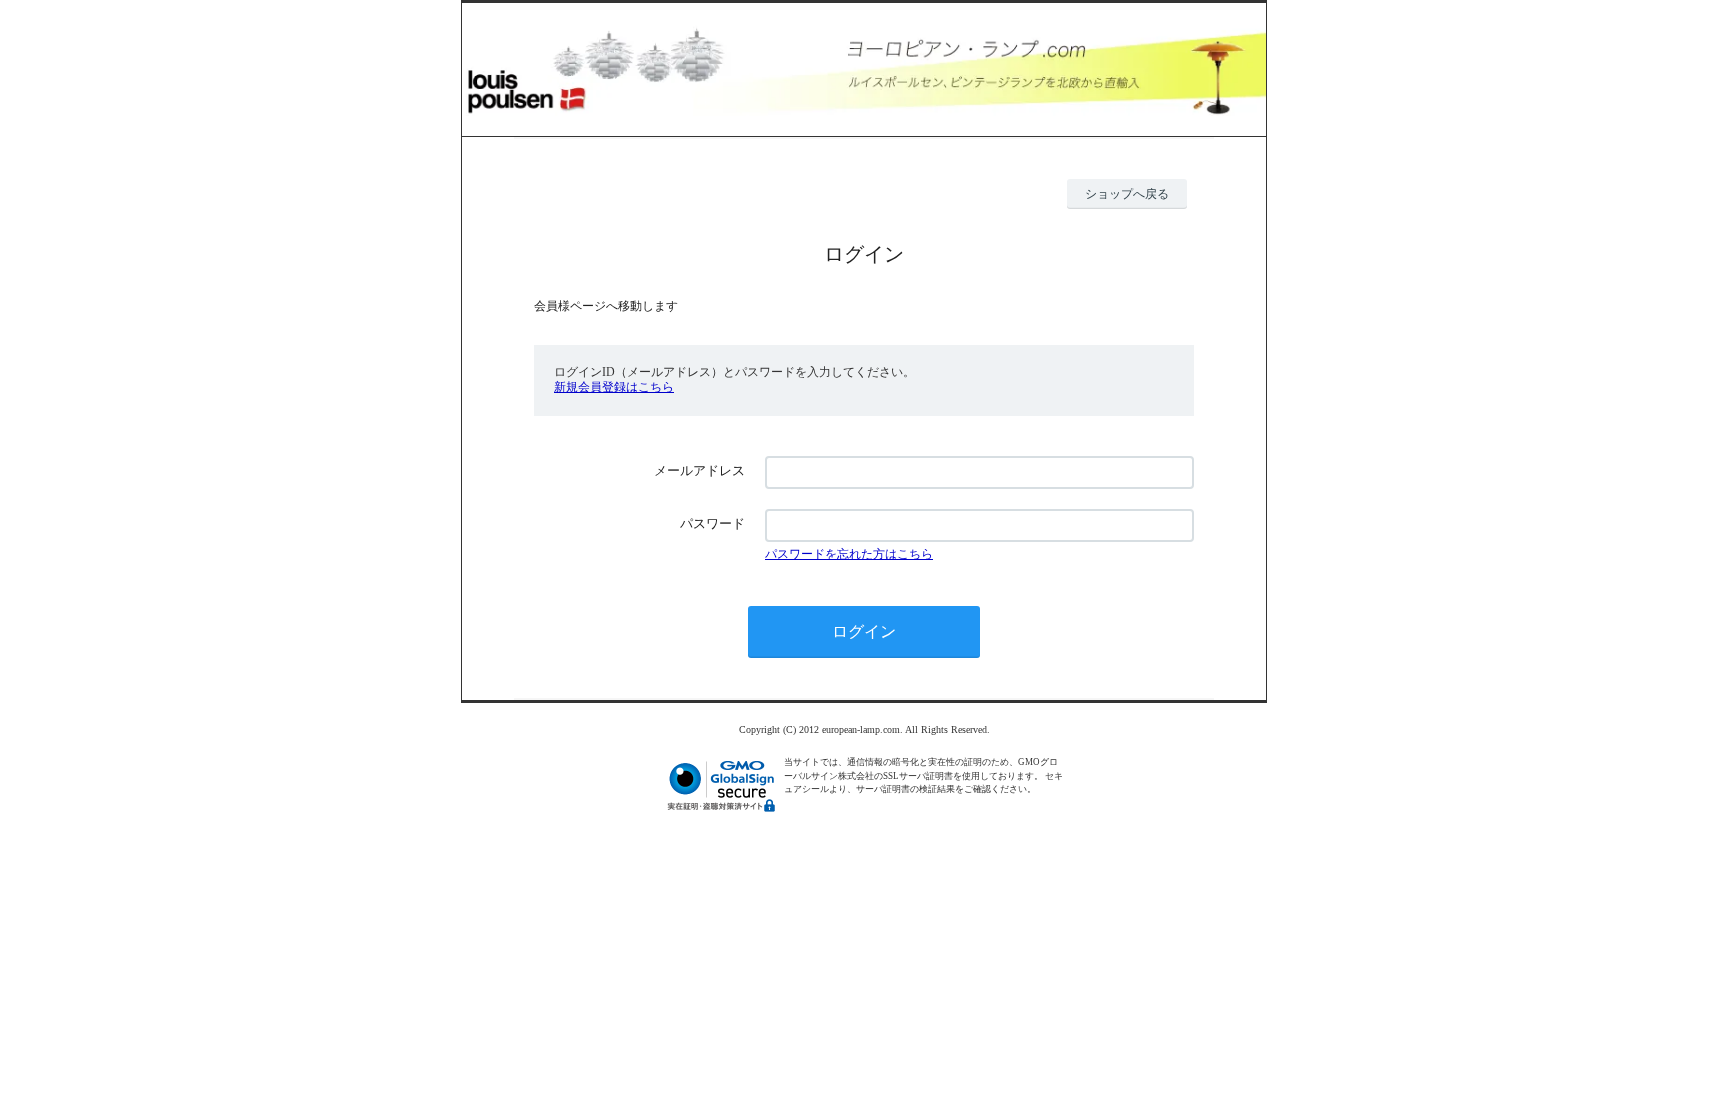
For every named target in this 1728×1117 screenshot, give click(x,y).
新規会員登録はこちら (614, 387)
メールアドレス (699, 470)
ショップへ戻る (1127, 194)
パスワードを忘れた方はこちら (849, 554)
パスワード (712, 523)
